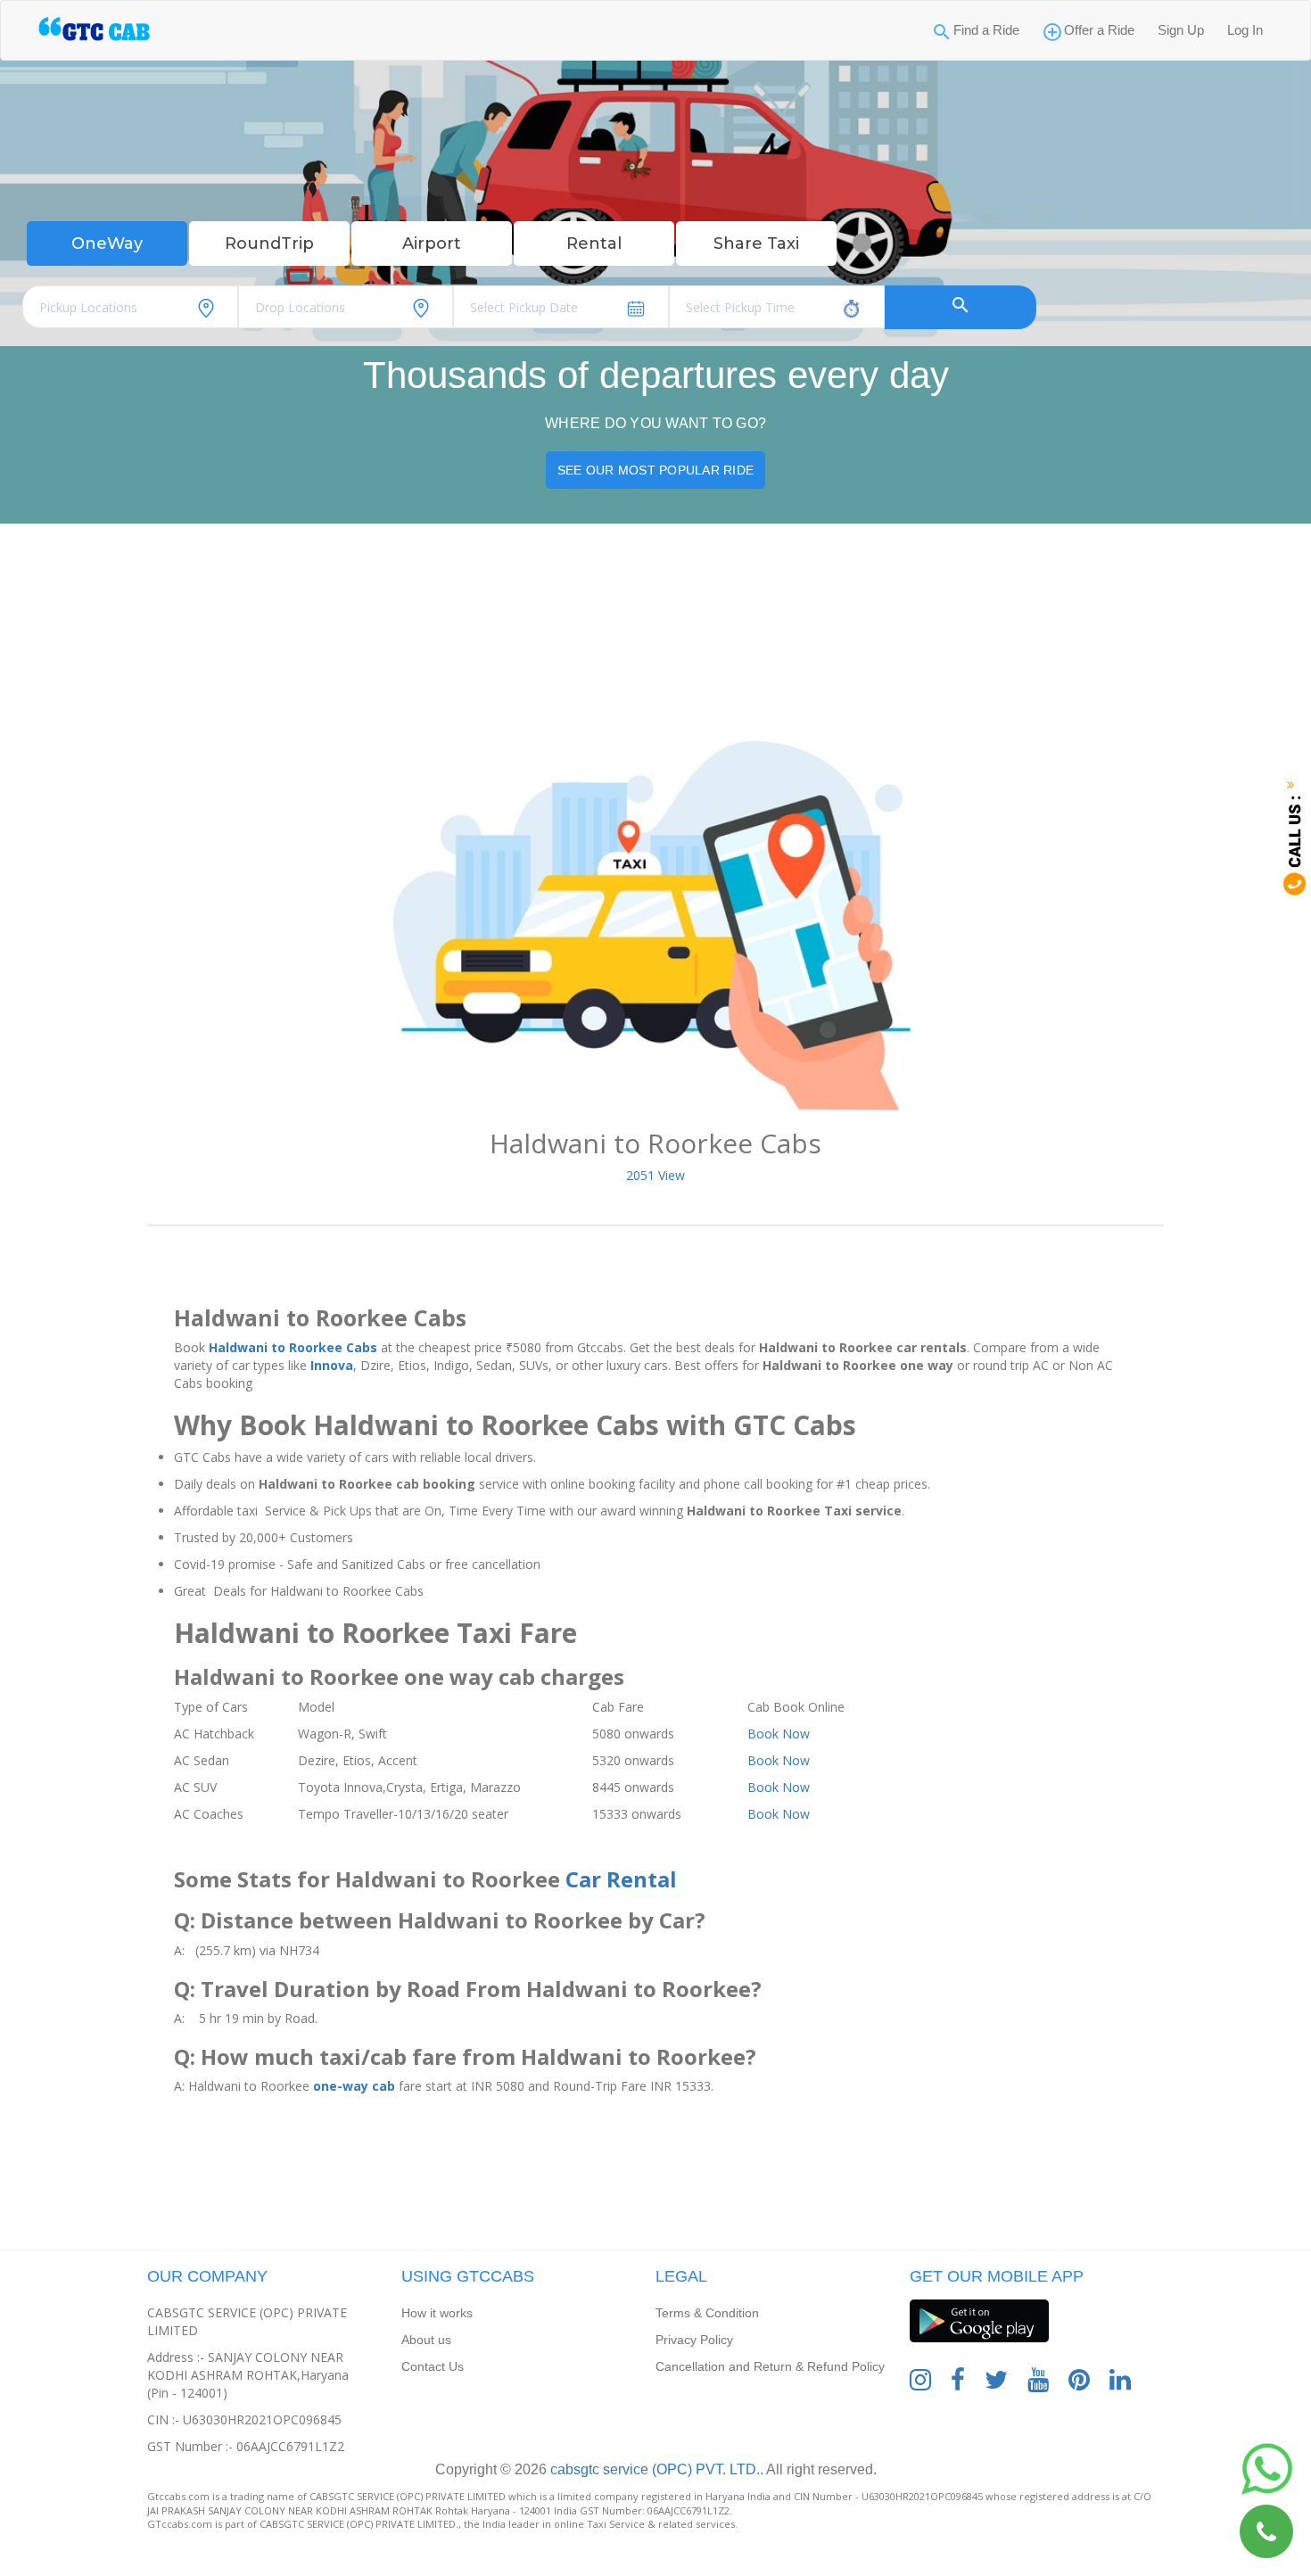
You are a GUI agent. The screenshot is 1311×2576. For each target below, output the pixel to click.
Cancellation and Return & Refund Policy (770, 2366)
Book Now (779, 1734)
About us (426, 2340)
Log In (1245, 30)
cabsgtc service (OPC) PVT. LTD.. (655, 2469)
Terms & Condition (707, 2313)
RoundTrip (269, 244)
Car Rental (621, 1879)
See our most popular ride (655, 470)
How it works (437, 2313)
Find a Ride (986, 30)
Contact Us (433, 2366)
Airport (432, 244)
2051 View (655, 1175)
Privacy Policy (694, 2340)
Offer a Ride (1099, 30)
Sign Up (1181, 30)
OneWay (107, 244)
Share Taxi (756, 244)
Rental (594, 244)
